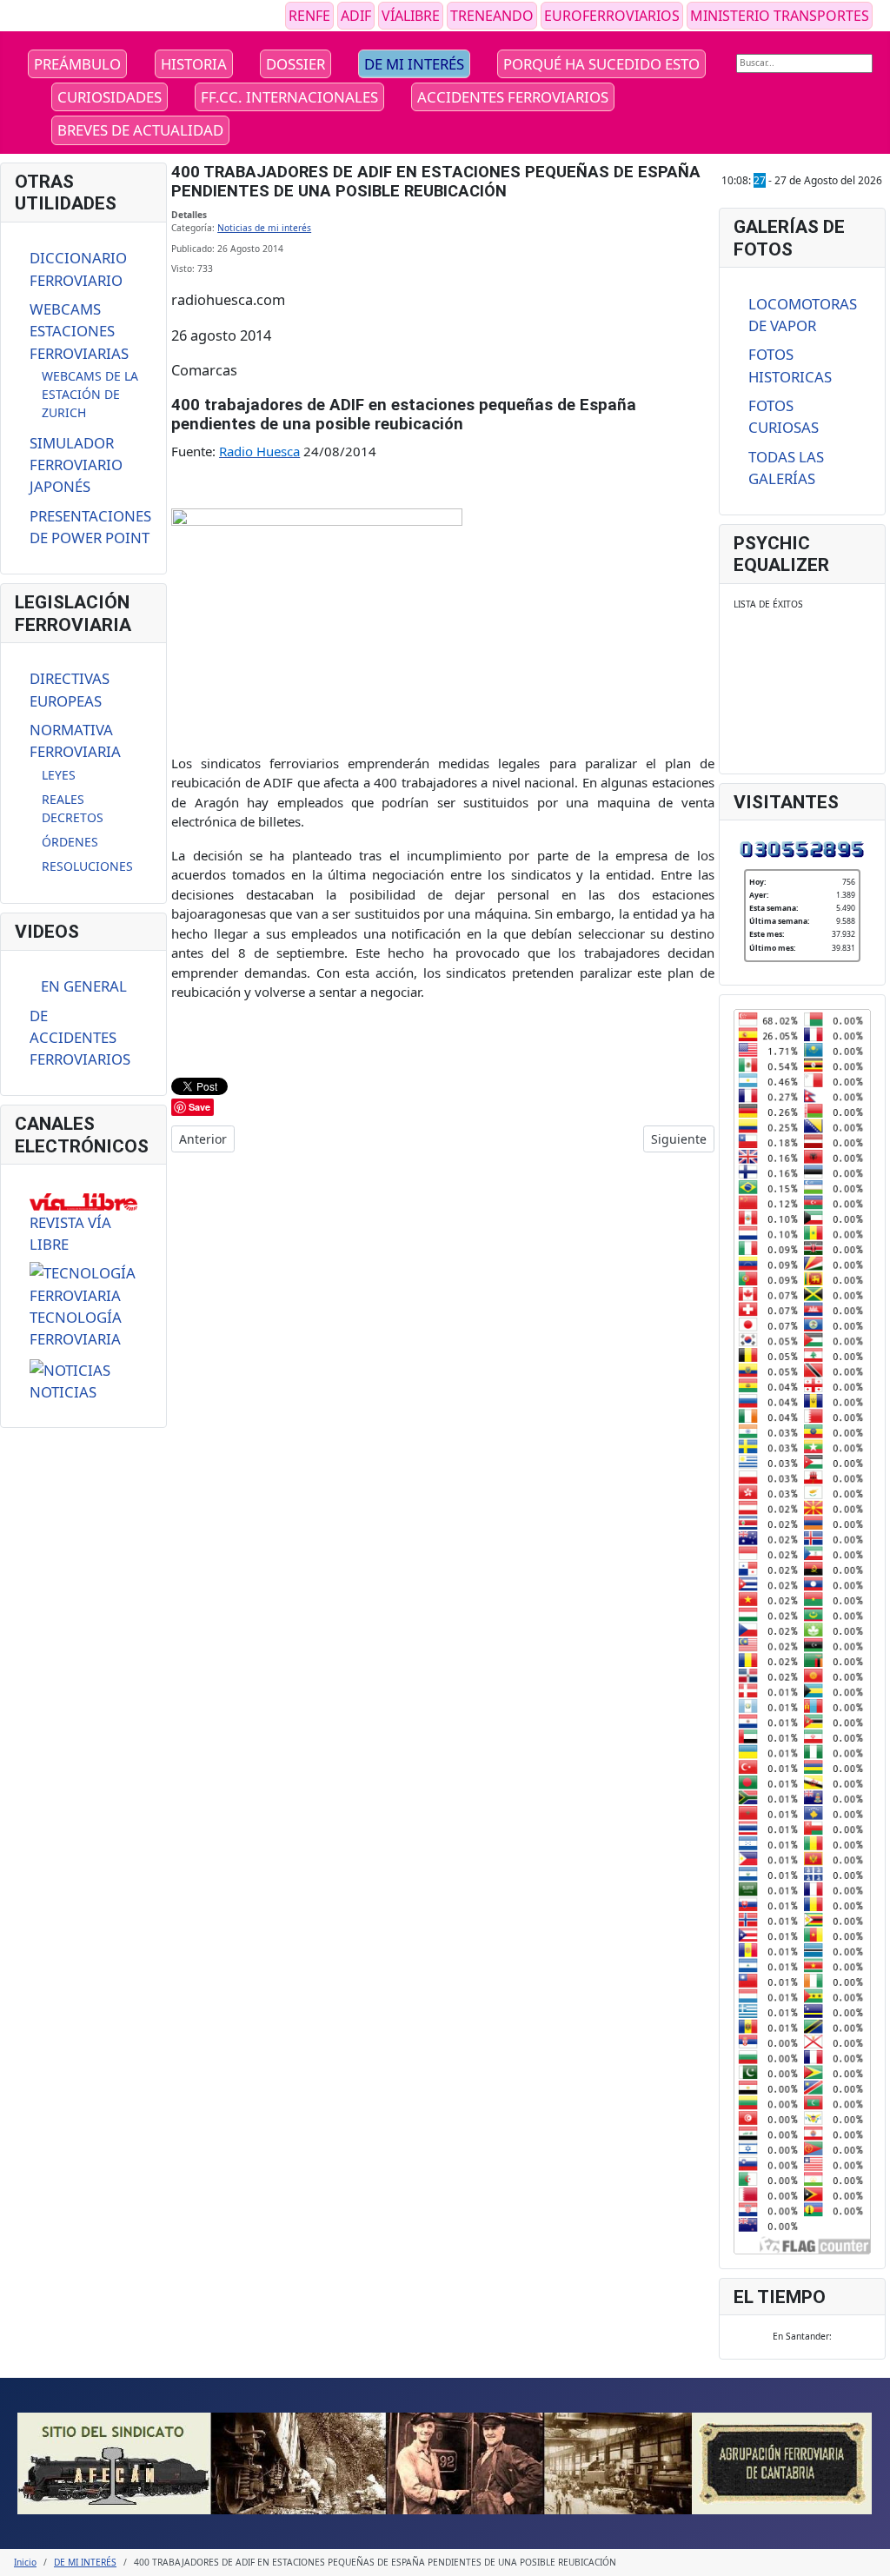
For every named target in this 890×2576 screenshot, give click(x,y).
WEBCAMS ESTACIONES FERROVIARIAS (79, 331)
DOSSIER (296, 64)
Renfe (309, 16)
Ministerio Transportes (780, 16)
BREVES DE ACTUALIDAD (140, 130)
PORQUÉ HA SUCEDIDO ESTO (601, 64)
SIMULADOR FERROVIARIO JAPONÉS (76, 465)
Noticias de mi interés (264, 228)
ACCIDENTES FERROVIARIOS (513, 97)
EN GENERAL (84, 986)
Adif (356, 16)
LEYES (59, 775)
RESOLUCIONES (87, 866)
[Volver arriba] (871, 2557)
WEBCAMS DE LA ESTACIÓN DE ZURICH (90, 394)
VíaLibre (411, 16)
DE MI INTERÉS (414, 64)
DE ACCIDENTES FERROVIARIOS (80, 1037)
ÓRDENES (70, 842)
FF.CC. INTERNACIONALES (289, 97)
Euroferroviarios (612, 16)
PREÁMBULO (77, 64)
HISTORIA (194, 64)
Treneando (492, 16)
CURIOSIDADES (110, 97)
